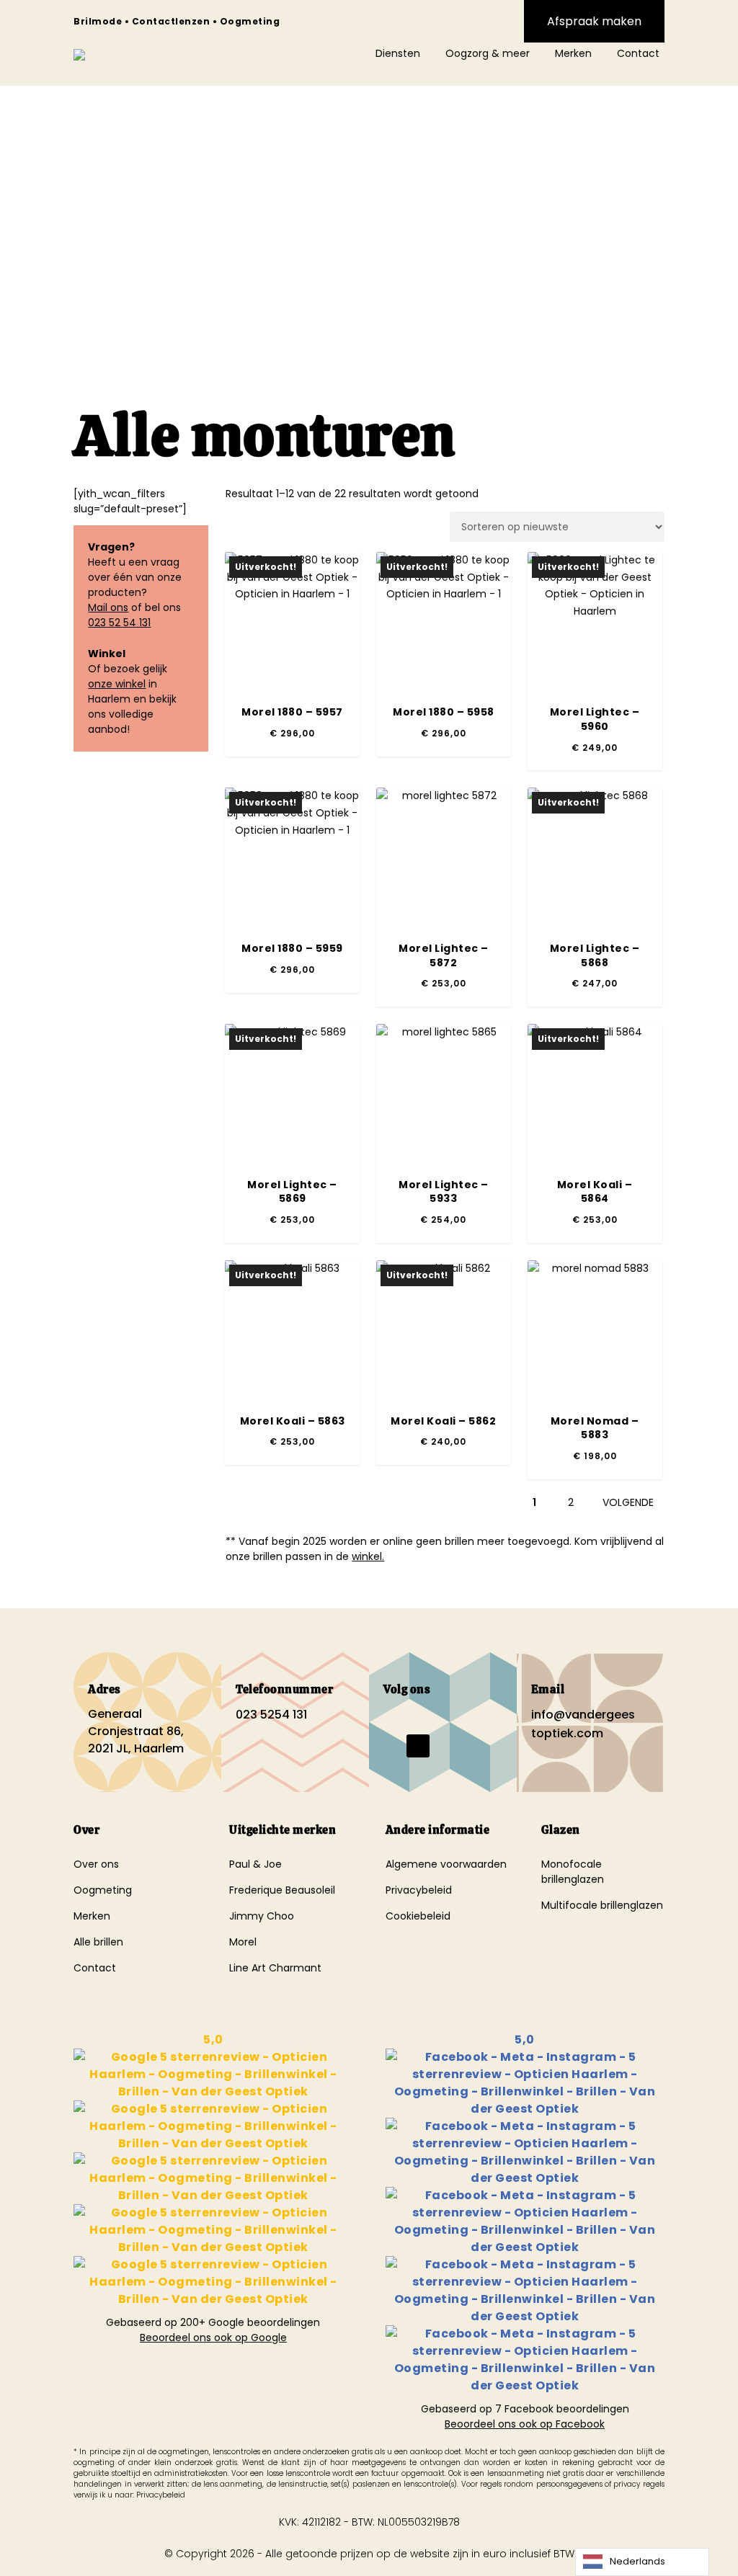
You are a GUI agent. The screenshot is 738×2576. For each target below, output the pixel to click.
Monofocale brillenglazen (573, 1872)
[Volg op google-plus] (389, 1746)
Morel (243, 1942)
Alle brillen (98, 1942)
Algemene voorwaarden (446, 1864)
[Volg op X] (418, 1746)
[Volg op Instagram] (418, 1717)
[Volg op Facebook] (389, 1717)
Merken (92, 1916)
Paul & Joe (255, 1864)
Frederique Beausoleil (282, 1890)
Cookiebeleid (418, 1916)
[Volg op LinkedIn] (447, 1717)
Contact (95, 1968)
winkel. (368, 1556)
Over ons (96, 1864)
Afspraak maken (594, 21)
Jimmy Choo (262, 1916)
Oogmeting (103, 1890)
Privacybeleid (419, 1890)
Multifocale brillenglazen (602, 1905)
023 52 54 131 (119, 623)
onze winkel (117, 684)
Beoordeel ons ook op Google (213, 2337)
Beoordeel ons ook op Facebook (525, 2424)
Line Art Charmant (275, 1968)
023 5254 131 (271, 1715)
